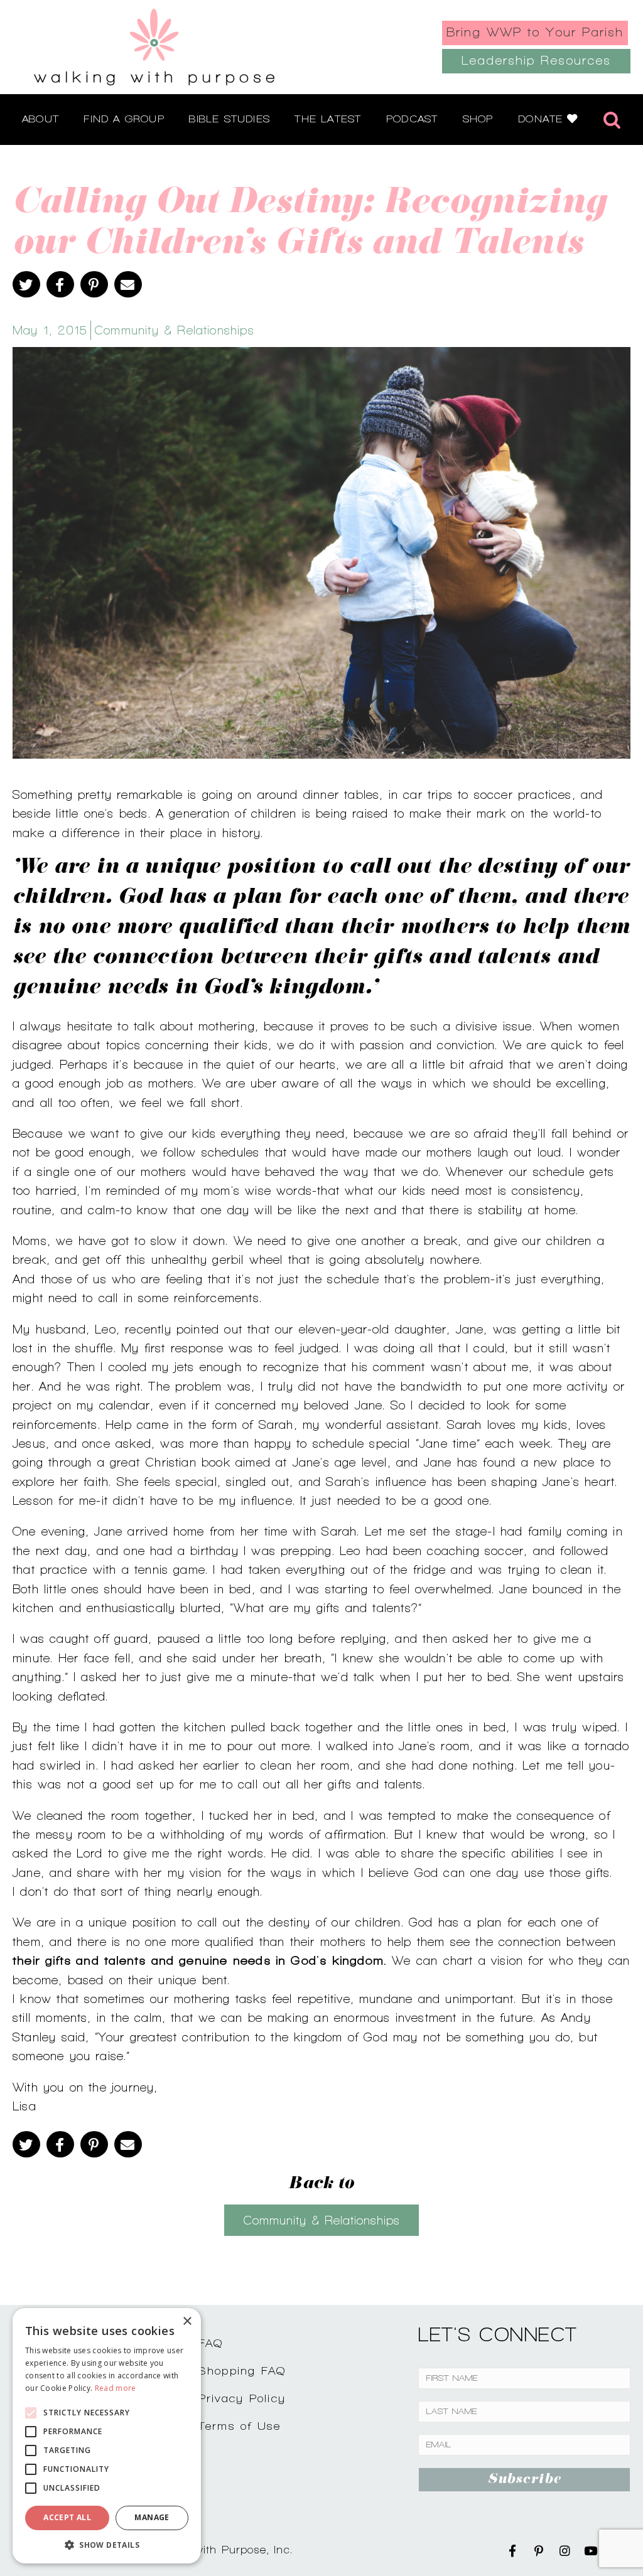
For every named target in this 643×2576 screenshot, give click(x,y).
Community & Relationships (174, 330)
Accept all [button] (67, 2517)
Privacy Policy (242, 2398)
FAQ (211, 2343)
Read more (116, 2388)
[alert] (107, 2436)
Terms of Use (240, 2426)
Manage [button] (152, 2517)
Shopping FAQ (242, 2370)
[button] (107, 2545)
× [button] (187, 2322)
